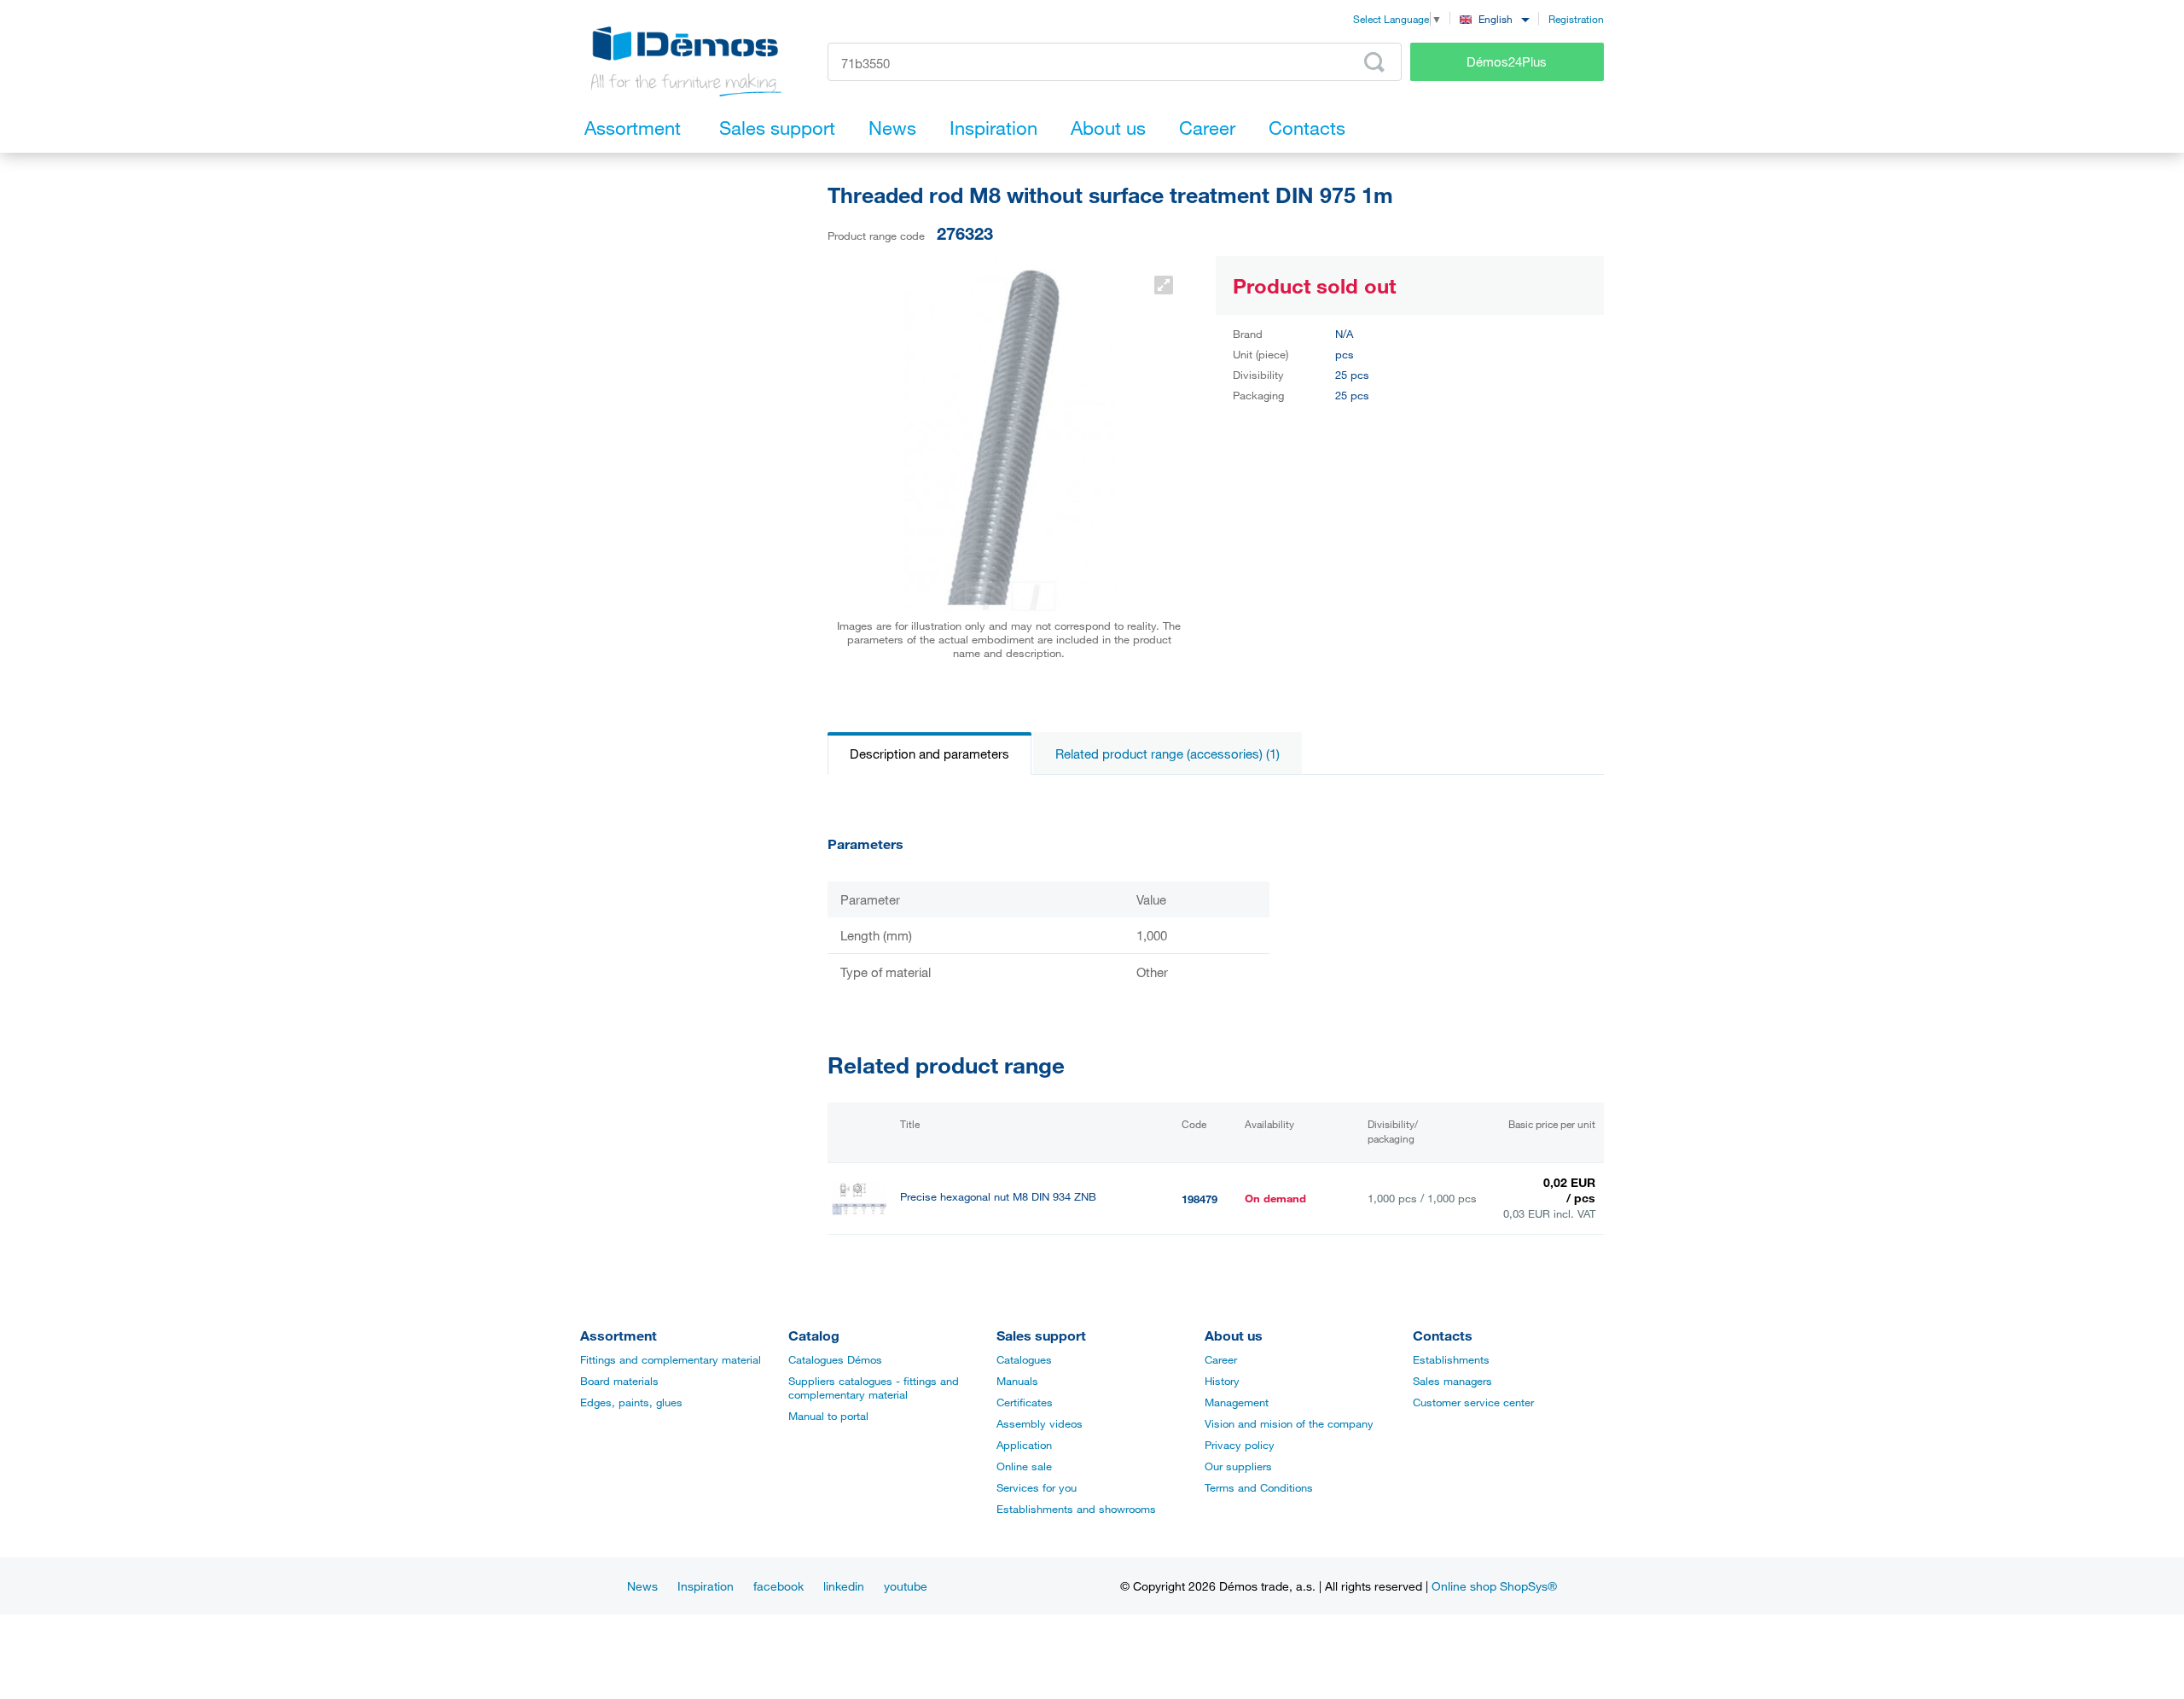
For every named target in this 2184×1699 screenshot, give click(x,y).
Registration (1576, 19)
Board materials (619, 1381)
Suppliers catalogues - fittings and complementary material (874, 1388)
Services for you (1037, 1487)
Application (1024, 1445)
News (642, 1586)
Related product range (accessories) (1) (1168, 753)
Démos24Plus (1507, 61)
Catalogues (1024, 1359)
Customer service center (1473, 1402)
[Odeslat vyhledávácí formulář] (1374, 62)
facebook (778, 1586)
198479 (1199, 1199)
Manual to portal (828, 1416)
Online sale (1024, 1466)
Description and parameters (929, 753)
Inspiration (706, 1586)
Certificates (1025, 1402)
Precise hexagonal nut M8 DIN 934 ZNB (998, 1197)
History (1222, 1381)
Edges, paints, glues (631, 1402)
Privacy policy (1240, 1445)
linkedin (844, 1586)
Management (1237, 1402)
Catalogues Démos (835, 1359)
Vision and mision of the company (1289, 1423)
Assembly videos (1040, 1423)
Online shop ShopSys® (1494, 1586)
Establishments (1451, 1359)
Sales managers (1452, 1381)
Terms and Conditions (1259, 1487)
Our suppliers (1238, 1466)
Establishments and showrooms (1076, 1509)
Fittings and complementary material (671, 1359)
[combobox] (1494, 18)
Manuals (1017, 1381)
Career (1221, 1359)
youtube (906, 1586)
